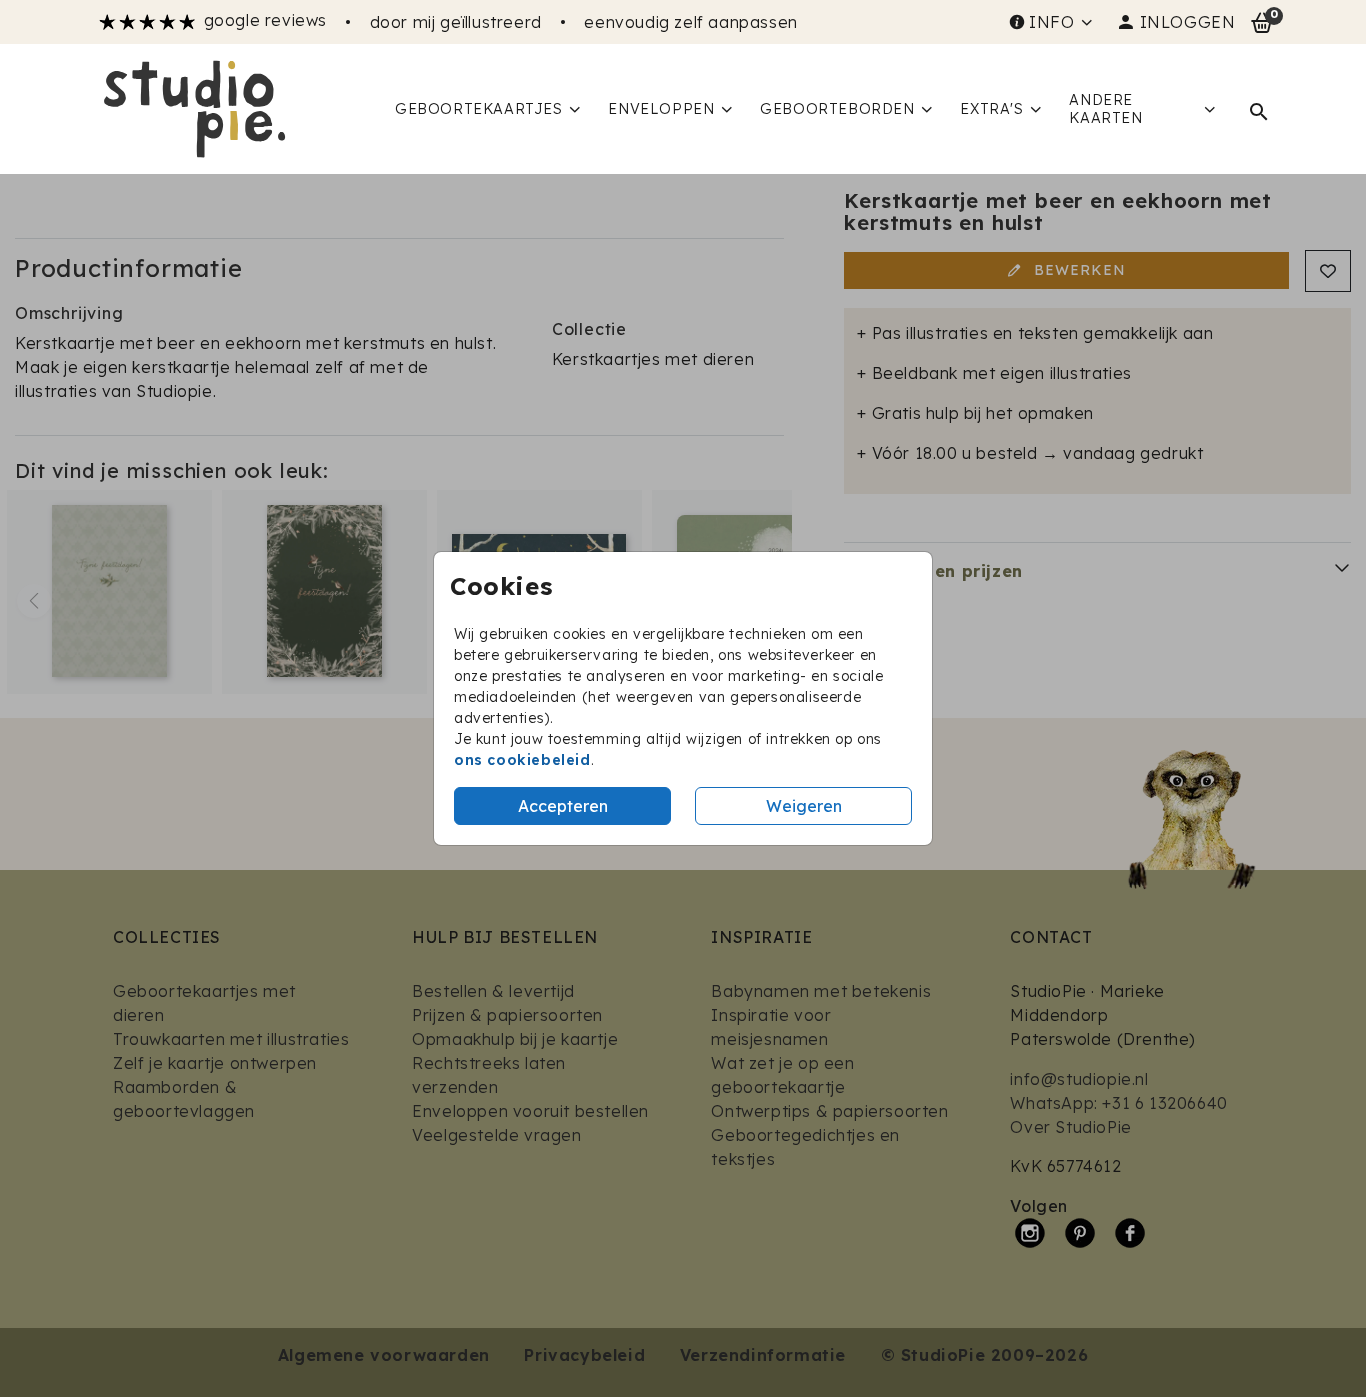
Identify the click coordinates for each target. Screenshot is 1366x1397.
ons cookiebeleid (522, 760)
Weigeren (804, 806)
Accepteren (563, 806)
